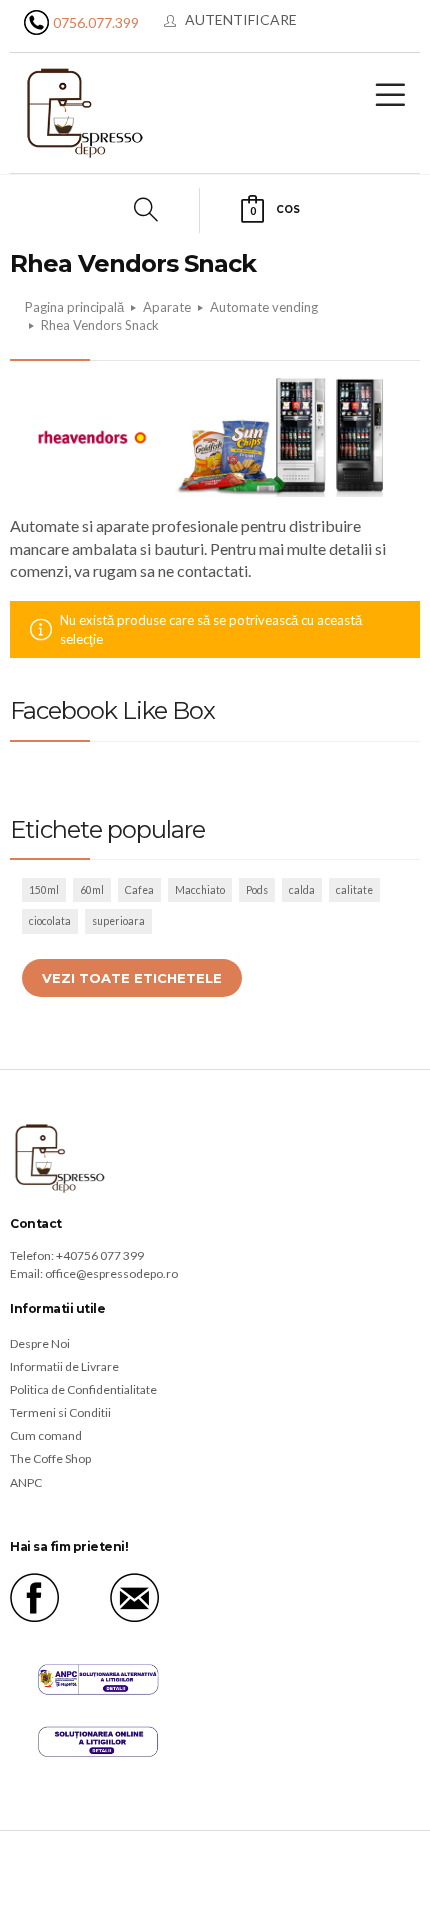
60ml (92, 890)
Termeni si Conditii (60, 1412)
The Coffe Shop (50, 1458)
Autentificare (241, 19)
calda (302, 890)
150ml (44, 890)
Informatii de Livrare (64, 1366)
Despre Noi (40, 1343)
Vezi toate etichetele (132, 978)
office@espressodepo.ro (111, 1273)
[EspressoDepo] (85, 111)
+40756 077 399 (100, 1255)
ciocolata (50, 921)
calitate (354, 890)
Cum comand (46, 1435)
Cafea (139, 890)
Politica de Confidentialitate (83, 1389)
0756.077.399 (96, 22)
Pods (257, 890)
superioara (118, 921)
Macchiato (200, 890)
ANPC (26, 1482)
